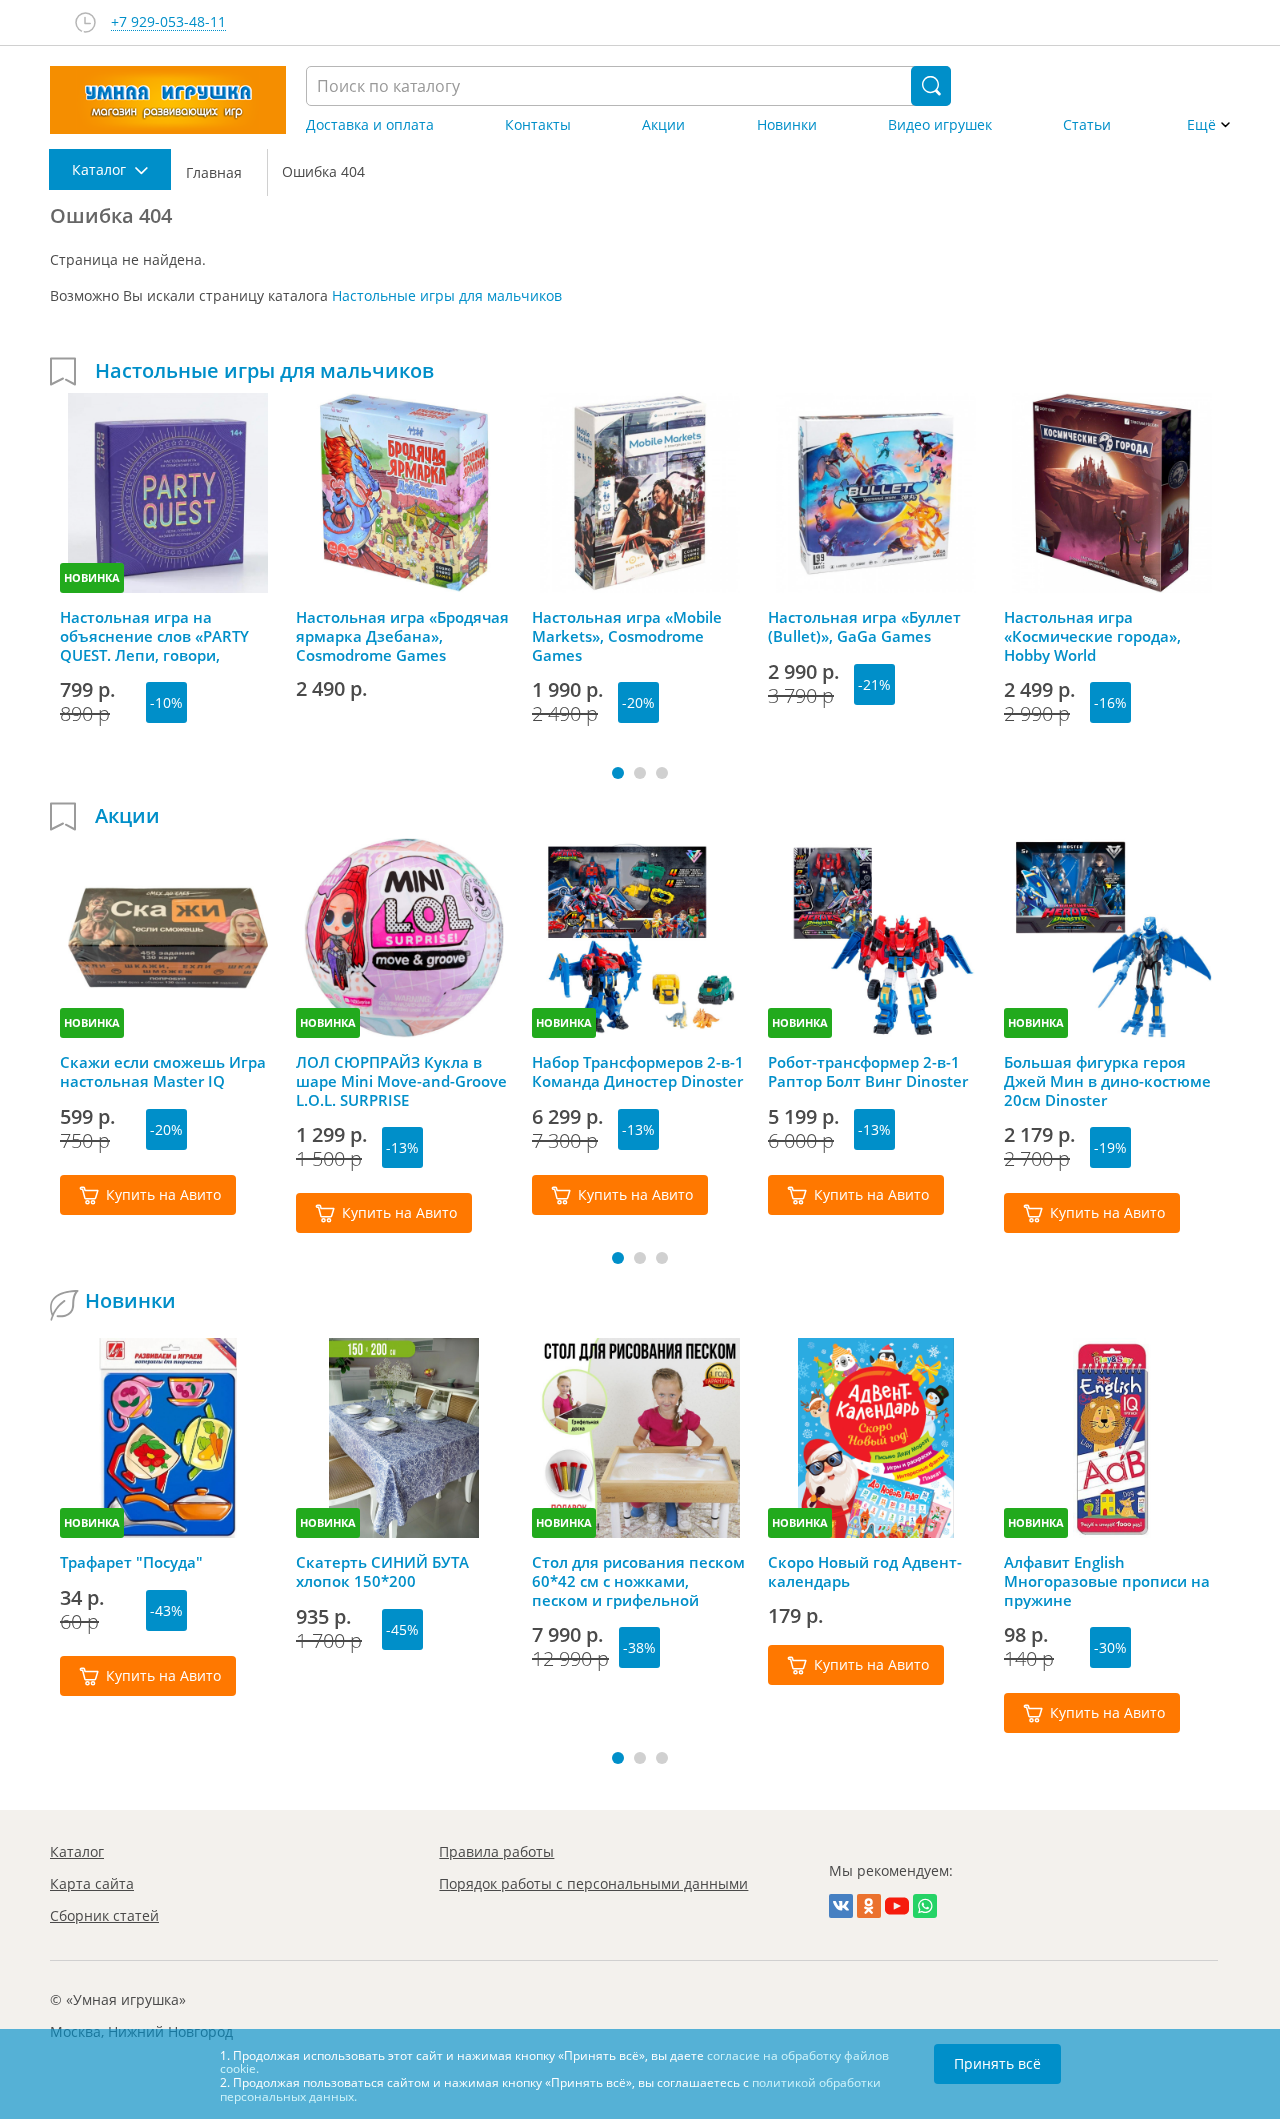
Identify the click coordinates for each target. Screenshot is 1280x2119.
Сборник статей (104, 1915)
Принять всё (997, 2063)
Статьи (1087, 125)
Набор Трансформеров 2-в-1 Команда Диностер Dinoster (638, 1072)
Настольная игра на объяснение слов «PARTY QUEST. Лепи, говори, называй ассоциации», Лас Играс (162, 636)
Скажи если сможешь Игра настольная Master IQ (163, 1072)
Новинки (787, 125)
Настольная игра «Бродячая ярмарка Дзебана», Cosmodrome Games (402, 636)
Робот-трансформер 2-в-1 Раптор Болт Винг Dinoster (868, 1072)
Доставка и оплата (370, 125)
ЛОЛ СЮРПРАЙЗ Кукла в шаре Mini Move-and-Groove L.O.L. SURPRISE (401, 1081)
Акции (663, 125)
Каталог (77, 1851)
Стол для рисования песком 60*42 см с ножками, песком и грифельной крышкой (638, 1581)
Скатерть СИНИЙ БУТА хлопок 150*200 (382, 1572)
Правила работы (496, 1851)
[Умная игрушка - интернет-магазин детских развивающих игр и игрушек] (168, 100)
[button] (618, 773)
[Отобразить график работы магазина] (85, 22)
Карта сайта (92, 1883)
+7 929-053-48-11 (168, 22)
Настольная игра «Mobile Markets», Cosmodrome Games (627, 636)
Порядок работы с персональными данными (593, 1883)
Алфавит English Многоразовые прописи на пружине (1107, 1581)
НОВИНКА (92, 577)
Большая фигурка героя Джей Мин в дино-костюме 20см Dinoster (1107, 1081)
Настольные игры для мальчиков (447, 295)
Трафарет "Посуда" (131, 1562)
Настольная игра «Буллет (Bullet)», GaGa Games (864, 627)
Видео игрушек (940, 125)
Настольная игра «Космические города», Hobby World (1092, 636)
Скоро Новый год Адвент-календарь (865, 1572)
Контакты (538, 125)
